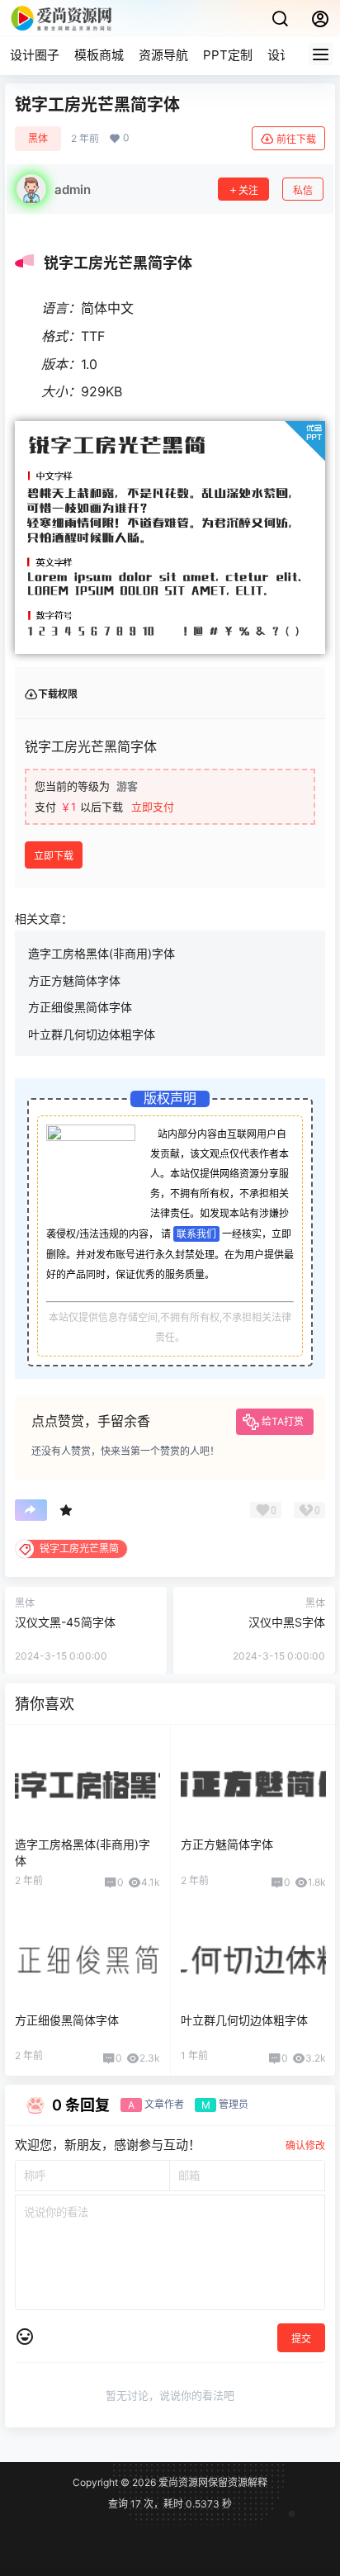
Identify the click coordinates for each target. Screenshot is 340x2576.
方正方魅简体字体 (74, 980)
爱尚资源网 (182, 2482)
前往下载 (296, 139)
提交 (301, 2339)
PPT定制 (228, 55)
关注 (248, 190)
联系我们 (196, 1234)
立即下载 (54, 856)
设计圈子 (35, 55)
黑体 (38, 138)
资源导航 (163, 55)
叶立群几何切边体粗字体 (92, 1034)
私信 (303, 190)
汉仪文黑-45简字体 (65, 1622)
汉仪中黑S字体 (287, 1622)
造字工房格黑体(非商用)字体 (102, 953)
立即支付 (153, 807)
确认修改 (305, 2145)
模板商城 (99, 55)
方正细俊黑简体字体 (80, 1007)
